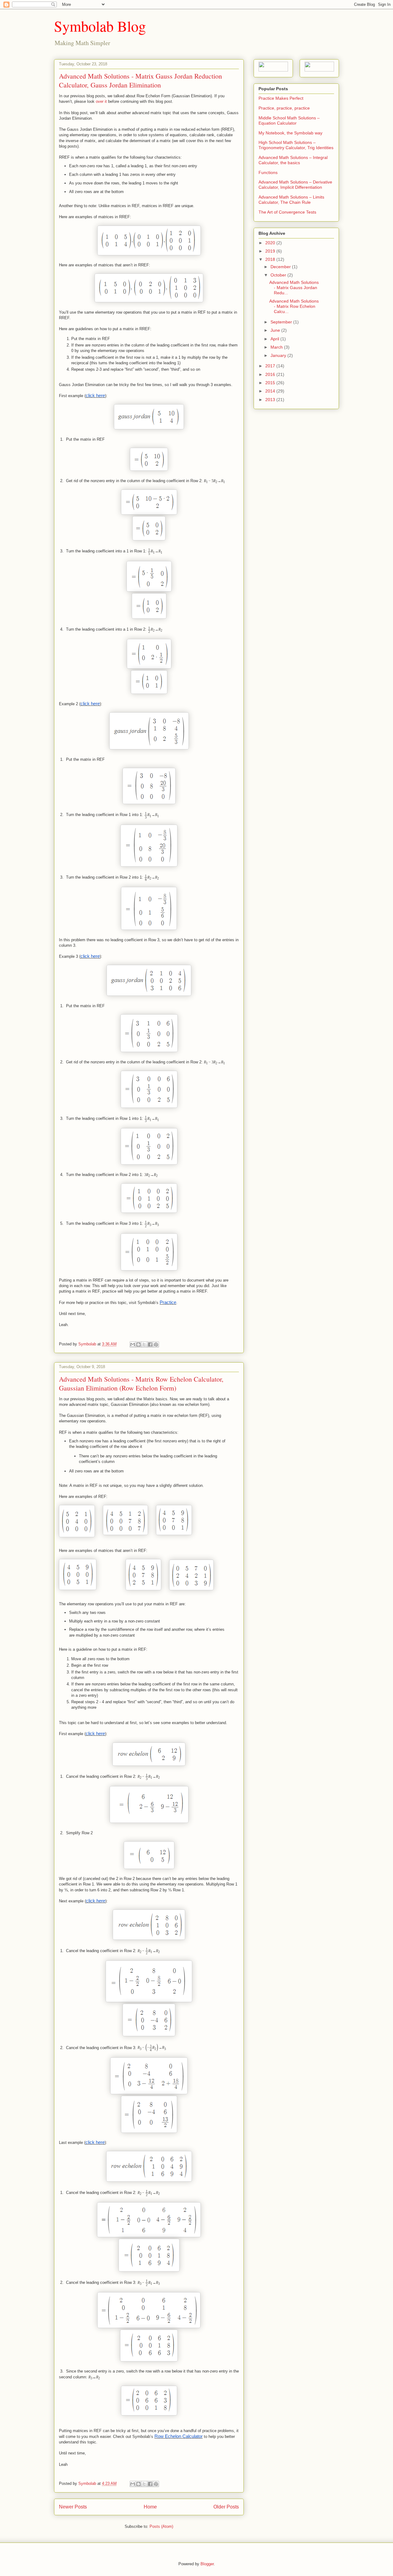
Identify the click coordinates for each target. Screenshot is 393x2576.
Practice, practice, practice (284, 108)
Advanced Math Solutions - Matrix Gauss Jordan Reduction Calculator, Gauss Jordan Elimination (140, 80)
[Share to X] (144, 1344)
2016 (271, 374)
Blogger (207, 2564)
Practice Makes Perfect (281, 98)
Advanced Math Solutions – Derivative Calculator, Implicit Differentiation (295, 185)
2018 (271, 259)
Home (150, 2507)
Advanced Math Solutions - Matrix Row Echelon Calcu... (294, 306)
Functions (268, 172)
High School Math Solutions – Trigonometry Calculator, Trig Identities (296, 145)
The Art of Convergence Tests (287, 212)
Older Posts (226, 2507)
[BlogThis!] (138, 1344)
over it (102, 101)
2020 (271, 243)
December (281, 267)
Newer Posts (73, 2507)
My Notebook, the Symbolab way (290, 133)
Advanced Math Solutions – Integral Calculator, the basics (293, 160)
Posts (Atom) (161, 2526)
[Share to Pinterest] (156, 1344)
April (275, 339)
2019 (271, 251)
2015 (271, 383)
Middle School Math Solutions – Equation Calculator (289, 120)
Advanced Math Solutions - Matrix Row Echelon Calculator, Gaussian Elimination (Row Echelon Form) (141, 1383)
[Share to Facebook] (150, 1344)
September (282, 322)
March (277, 347)
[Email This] (133, 1344)
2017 (271, 366)
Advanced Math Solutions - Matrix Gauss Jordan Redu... (294, 288)
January (279, 355)
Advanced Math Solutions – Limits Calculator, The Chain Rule (291, 200)
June (276, 330)
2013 (271, 400)
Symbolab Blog (100, 26)
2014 (271, 391)
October (279, 275)
